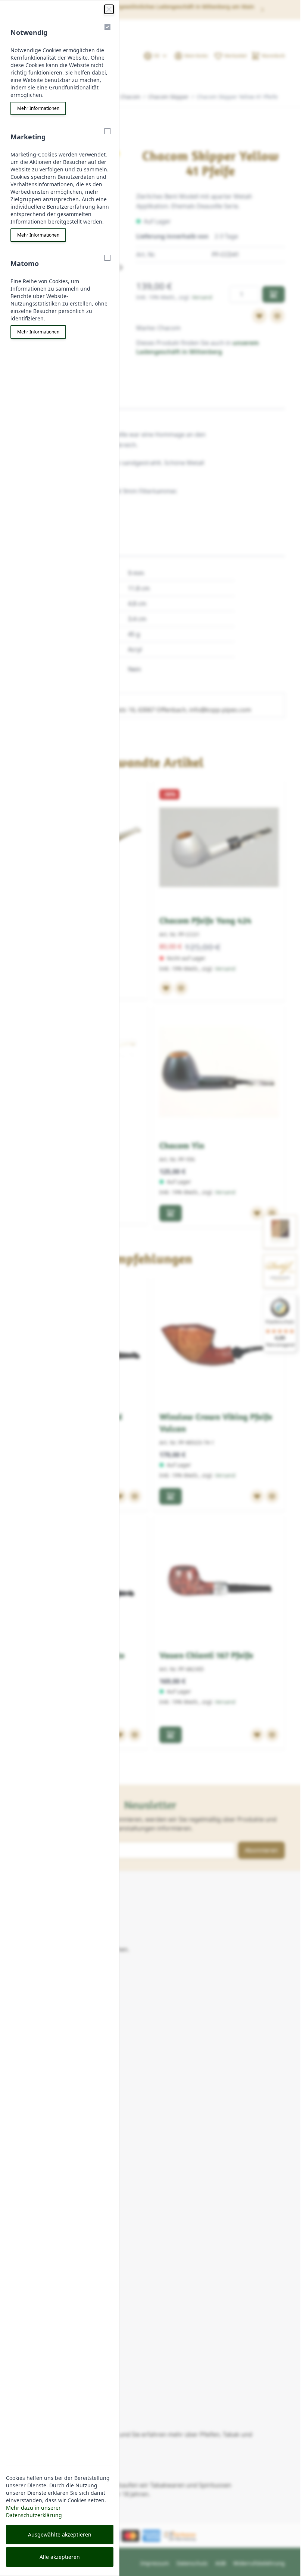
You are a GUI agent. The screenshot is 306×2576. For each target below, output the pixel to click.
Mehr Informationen (38, 108)
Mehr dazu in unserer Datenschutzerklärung (34, 2511)
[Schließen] (109, 9)
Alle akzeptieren (60, 2557)
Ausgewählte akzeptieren (60, 2534)
